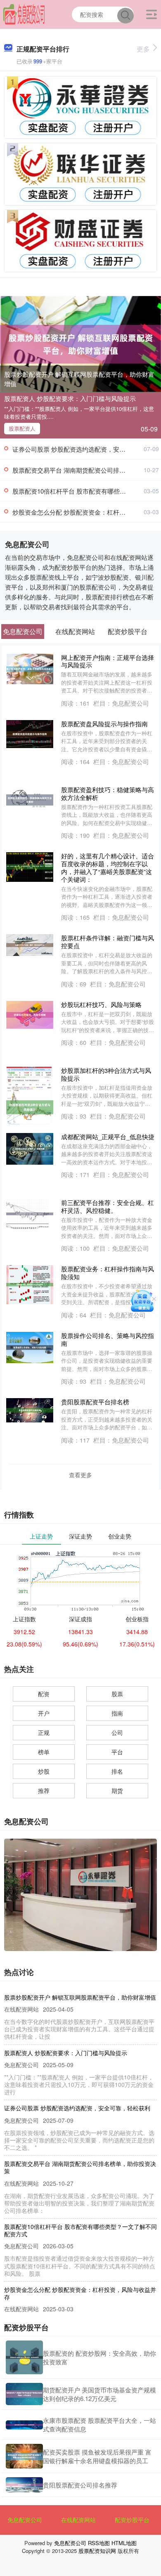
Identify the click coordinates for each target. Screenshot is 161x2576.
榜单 (44, 1752)
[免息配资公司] (24, 14)
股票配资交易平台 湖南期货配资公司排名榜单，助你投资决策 (80, 2167)
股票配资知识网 (97, 2551)
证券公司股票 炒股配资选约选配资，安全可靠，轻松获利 (77, 2108)
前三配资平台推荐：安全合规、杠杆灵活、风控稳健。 (108, 1206)
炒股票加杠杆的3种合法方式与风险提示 (106, 1074)
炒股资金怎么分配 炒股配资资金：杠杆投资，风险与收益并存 (80, 2293)
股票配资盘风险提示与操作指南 (104, 724)
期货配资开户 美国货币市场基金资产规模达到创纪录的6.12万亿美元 (99, 2394)
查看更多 (80, 1475)
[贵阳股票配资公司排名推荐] (24, 2485)
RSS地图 (99, 2543)
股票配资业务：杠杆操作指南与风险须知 (108, 1273)
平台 (117, 1752)
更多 (143, 49)
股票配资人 (22, 428)
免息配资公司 (25, 2520)
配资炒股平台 (132, 2520)
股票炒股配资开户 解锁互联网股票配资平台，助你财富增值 (79, 379)
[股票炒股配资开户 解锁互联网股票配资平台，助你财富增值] (80, 343)
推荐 (44, 1790)
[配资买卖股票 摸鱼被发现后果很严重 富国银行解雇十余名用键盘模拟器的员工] (24, 2456)
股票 (117, 1694)
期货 (117, 1790)
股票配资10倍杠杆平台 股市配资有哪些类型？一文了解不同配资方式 (80, 2230)
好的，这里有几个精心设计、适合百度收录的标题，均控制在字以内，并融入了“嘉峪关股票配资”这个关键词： (108, 867)
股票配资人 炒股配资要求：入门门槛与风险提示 (70, 398)
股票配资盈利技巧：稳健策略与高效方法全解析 (108, 793)
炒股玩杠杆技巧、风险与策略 (101, 1004)
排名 (117, 1771)
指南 (117, 1713)
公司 (117, 1732)
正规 (44, 1732)
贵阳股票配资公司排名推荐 (80, 2485)
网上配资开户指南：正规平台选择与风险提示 (108, 661)
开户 (44, 1713)
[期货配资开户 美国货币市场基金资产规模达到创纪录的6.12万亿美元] (24, 2394)
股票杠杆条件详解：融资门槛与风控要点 (108, 942)
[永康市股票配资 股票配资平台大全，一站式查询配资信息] (24, 2425)
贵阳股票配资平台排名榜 (95, 1402)
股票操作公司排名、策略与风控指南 (108, 1339)
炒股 (44, 1771)
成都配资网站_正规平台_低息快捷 (108, 1136)
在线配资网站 (78, 2520)
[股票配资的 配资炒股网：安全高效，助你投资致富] (24, 2357)
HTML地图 (124, 2543)
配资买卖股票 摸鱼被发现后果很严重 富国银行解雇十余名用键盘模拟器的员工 (97, 2456)
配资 (44, 1694)
